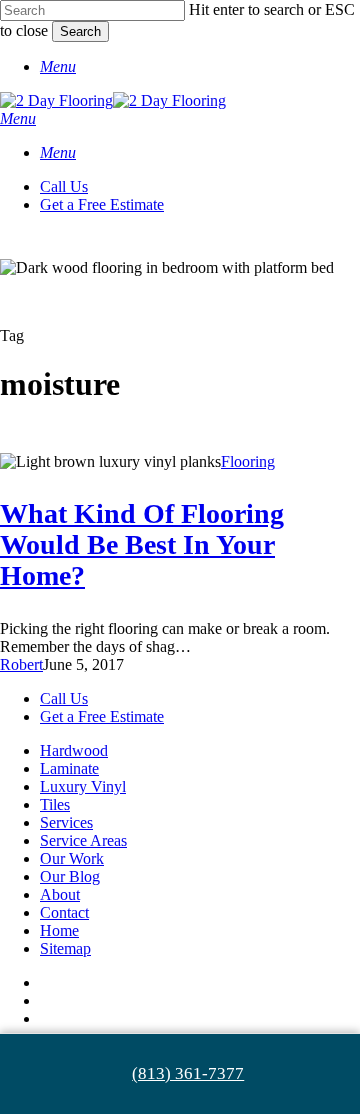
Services (66, 822)
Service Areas (83, 840)
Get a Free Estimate (102, 716)
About (60, 894)
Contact (64, 912)
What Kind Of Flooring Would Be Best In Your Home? (142, 544)
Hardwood (74, 750)
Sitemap (65, 948)
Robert (21, 664)
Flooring (248, 461)
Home (59, 930)
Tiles (55, 804)
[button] (58, 66)
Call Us (64, 698)
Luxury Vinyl (83, 786)
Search (80, 31)
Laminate (69, 768)
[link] (180, 1074)
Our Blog (70, 876)
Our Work (72, 858)
